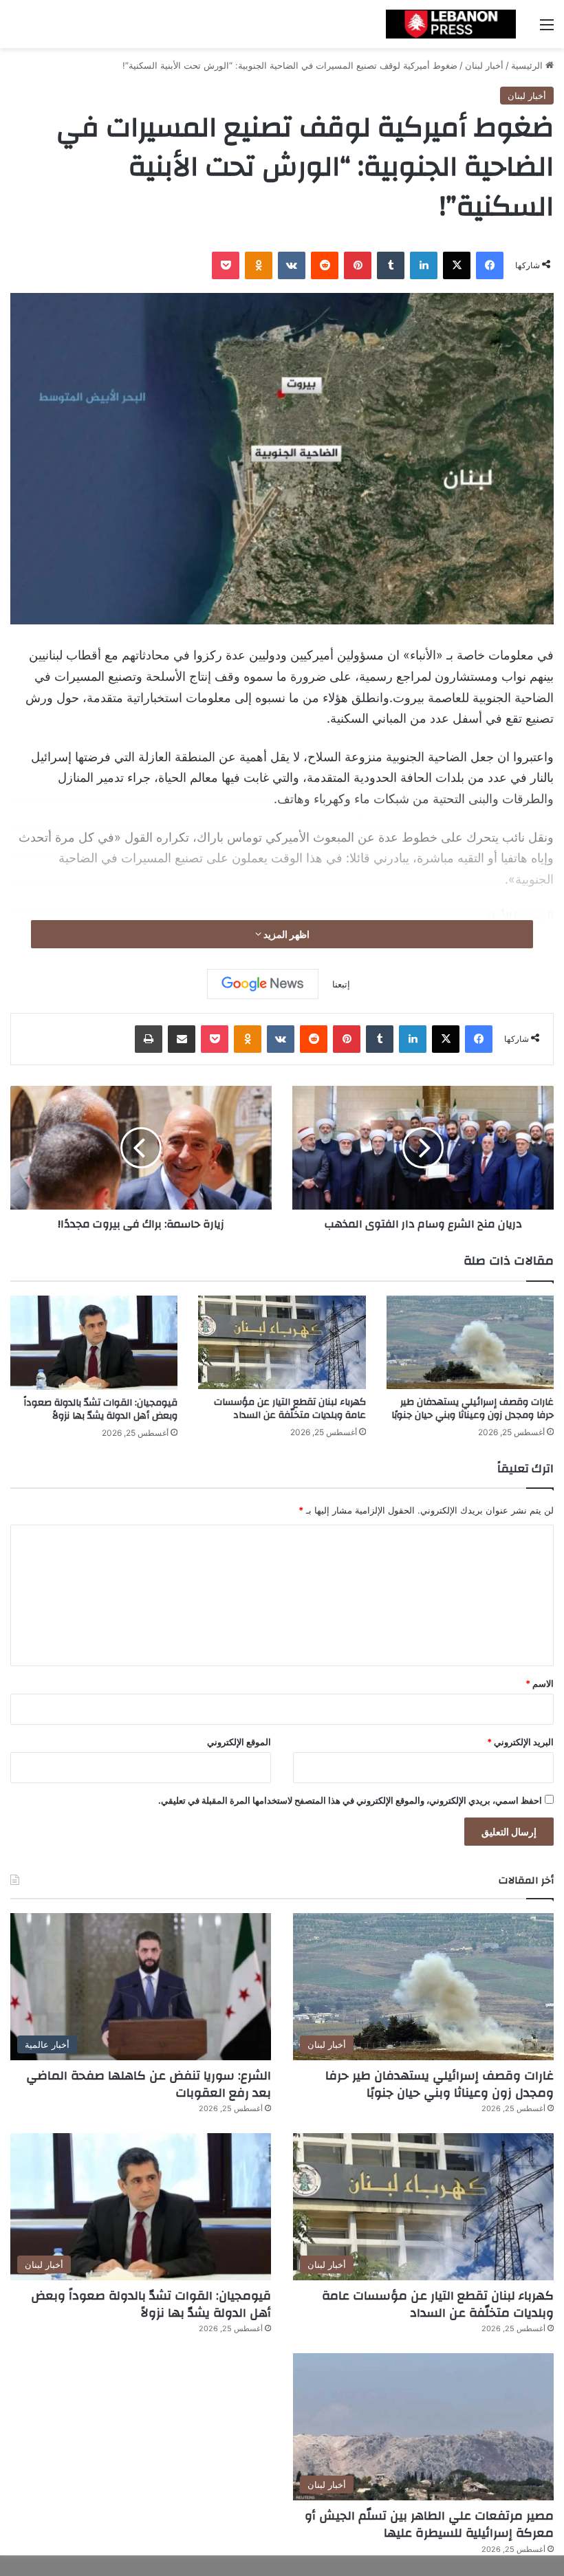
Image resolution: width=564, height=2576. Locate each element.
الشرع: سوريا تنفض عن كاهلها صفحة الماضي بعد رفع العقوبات (149, 2084)
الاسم (540, 1683)
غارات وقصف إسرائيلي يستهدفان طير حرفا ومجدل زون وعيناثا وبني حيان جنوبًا (473, 1409)
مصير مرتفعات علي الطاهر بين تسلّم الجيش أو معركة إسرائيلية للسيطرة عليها (429, 2524)
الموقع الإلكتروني (239, 1742)
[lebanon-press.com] (451, 24)
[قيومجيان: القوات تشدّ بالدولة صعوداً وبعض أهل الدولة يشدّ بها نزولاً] (94, 1343)
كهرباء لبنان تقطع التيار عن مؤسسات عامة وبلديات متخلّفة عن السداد (290, 1409)
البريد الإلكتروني (520, 1742)
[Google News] (263, 984)
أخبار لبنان (484, 65)
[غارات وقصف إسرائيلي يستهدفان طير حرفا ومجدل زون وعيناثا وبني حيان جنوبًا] (470, 1343)
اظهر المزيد (285, 934)
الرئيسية (528, 65)
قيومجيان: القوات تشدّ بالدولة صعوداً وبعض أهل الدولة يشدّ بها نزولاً (100, 1409)
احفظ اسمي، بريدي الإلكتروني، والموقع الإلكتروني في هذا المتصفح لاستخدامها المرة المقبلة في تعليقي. (350, 1800)
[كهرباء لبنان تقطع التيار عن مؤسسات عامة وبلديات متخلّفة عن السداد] (282, 1343)
